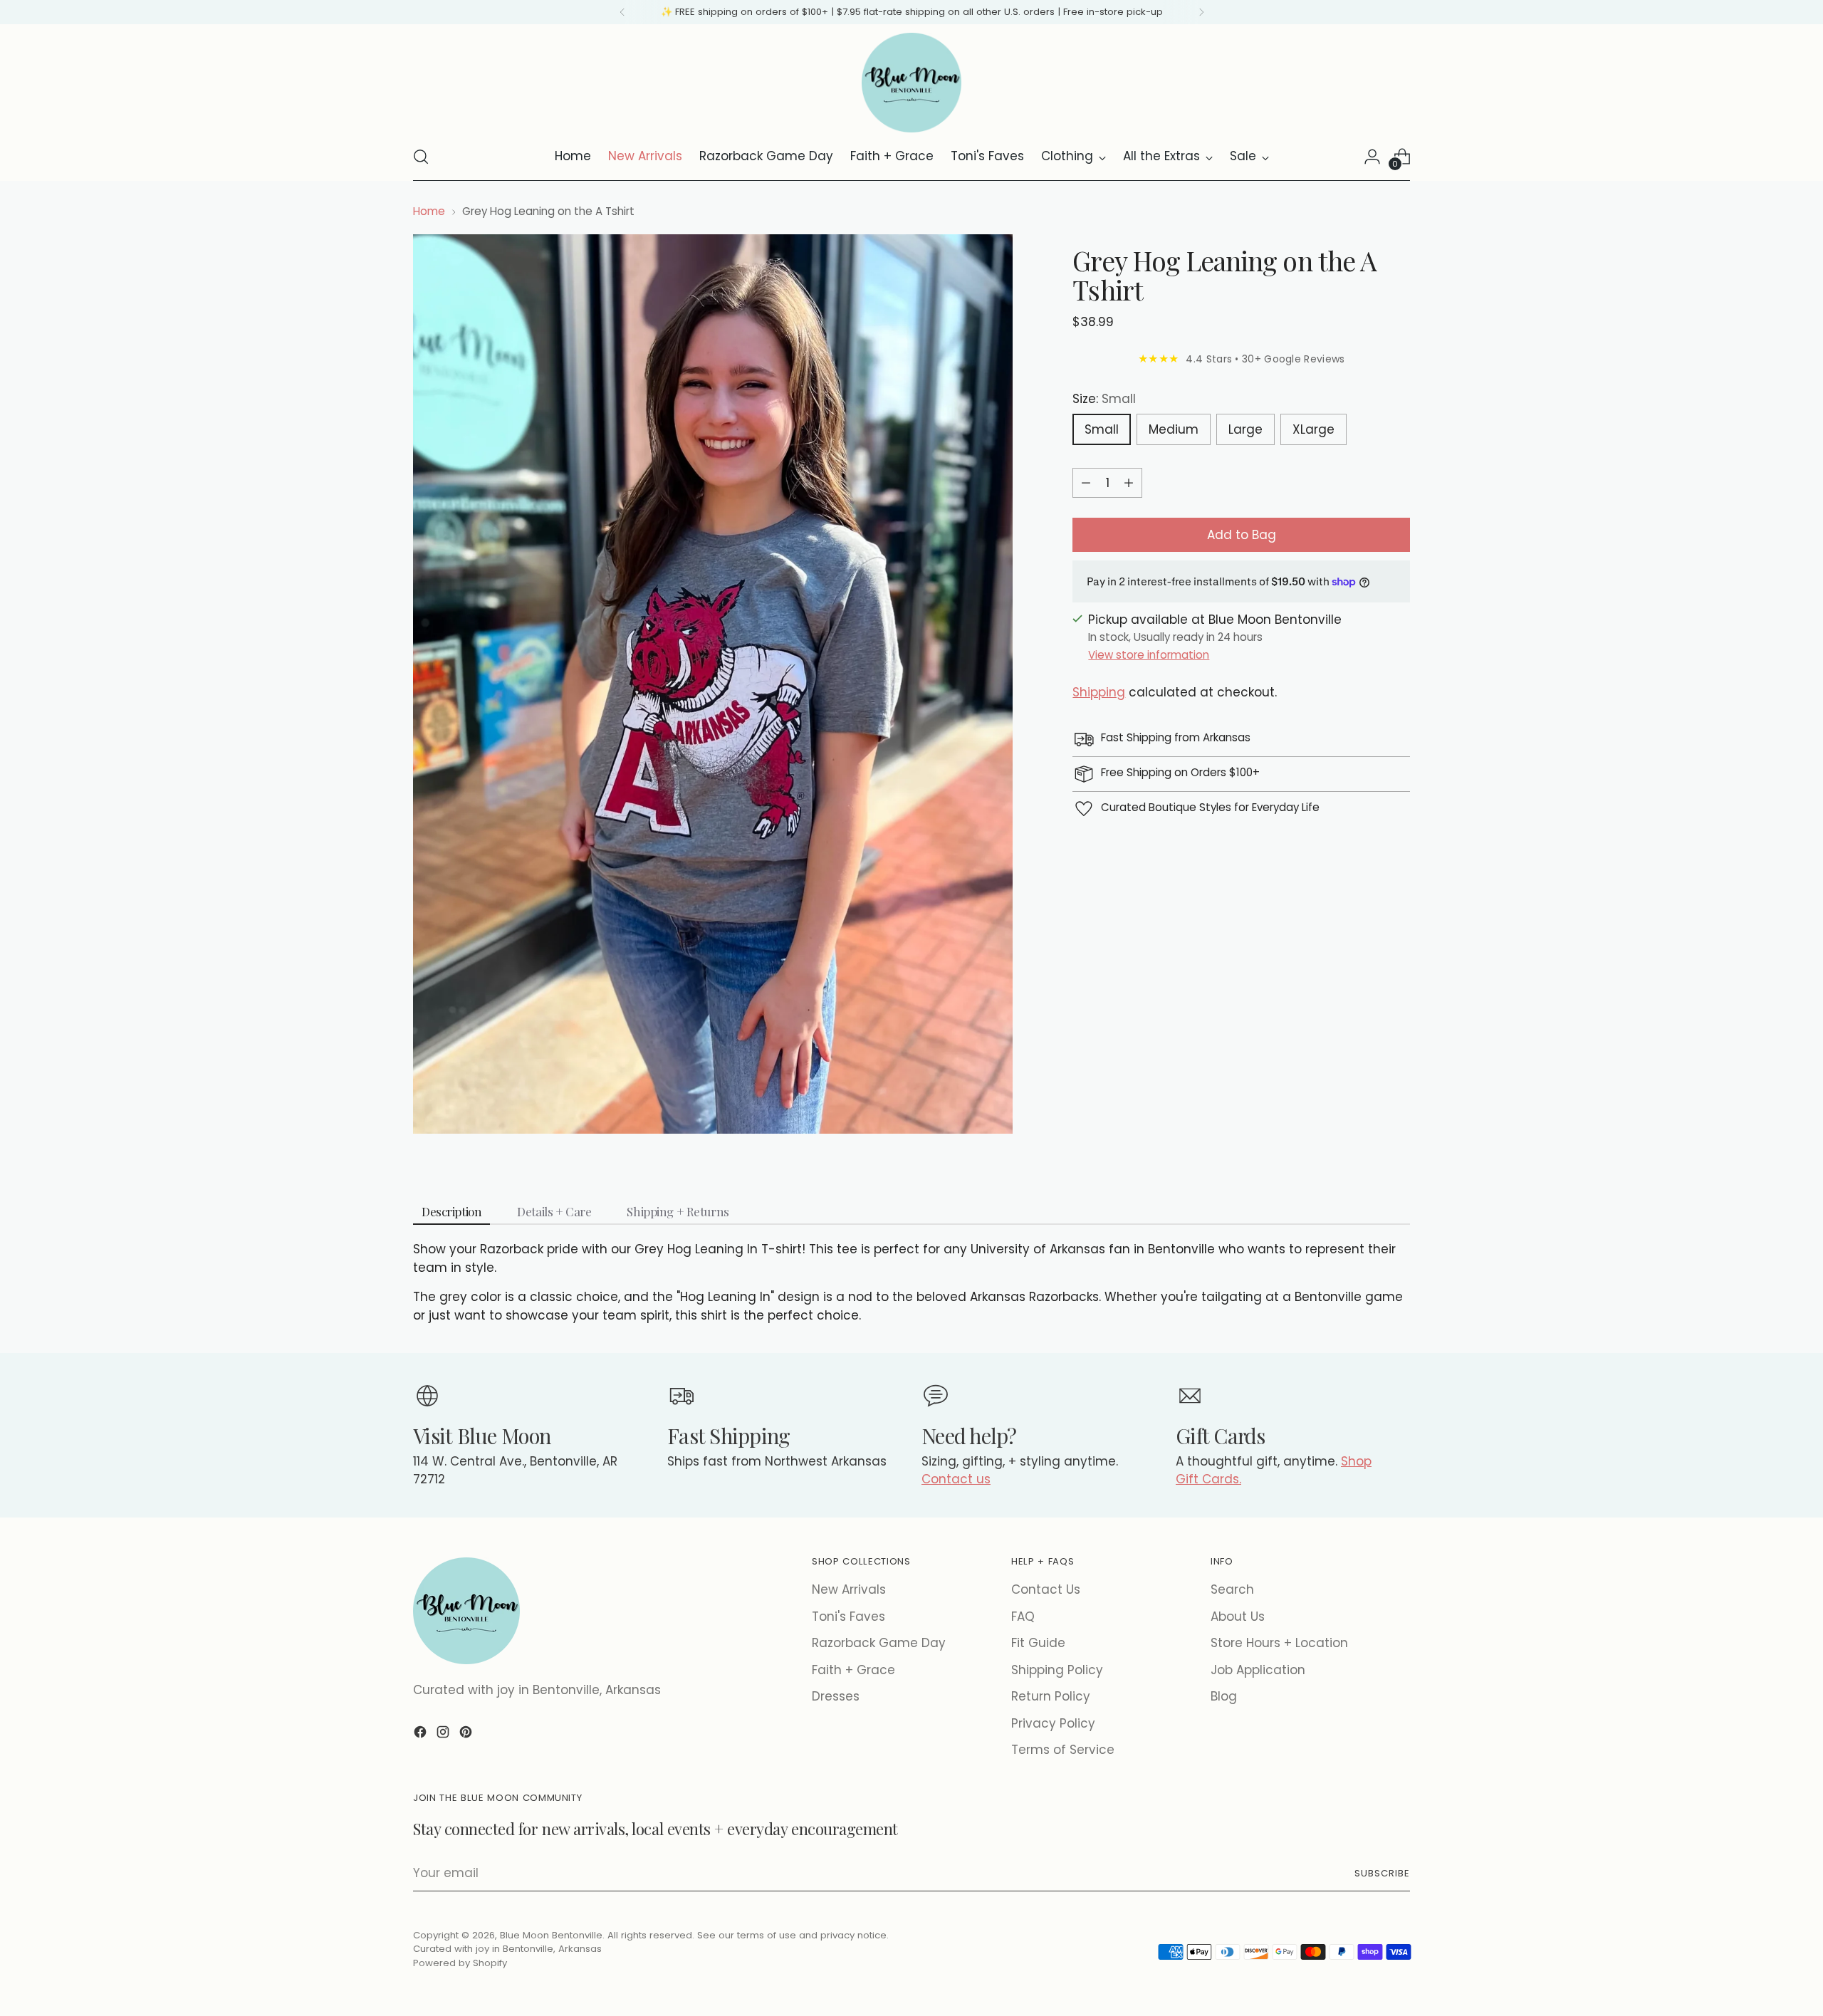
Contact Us (1046, 1589)
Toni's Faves (848, 1617)
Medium (1174, 429)
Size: (1104, 399)
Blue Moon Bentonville (551, 1935)
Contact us (956, 1479)
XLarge (1313, 429)
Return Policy (1051, 1696)
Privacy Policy (1053, 1723)
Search (1232, 1589)
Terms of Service (1063, 1750)
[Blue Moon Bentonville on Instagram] (444, 1735)
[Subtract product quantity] (1086, 483)
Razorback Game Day (879, 1643)
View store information (1149, 655)
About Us (1238, 1617)
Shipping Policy (1057, 1670)
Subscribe (1382, 1873)
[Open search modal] (421, 157)
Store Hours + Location (1279, 1643)
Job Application (1258, 1670)
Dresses (836, 1696)
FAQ (1023, 1617)
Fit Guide (1038, 1643)
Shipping (1099, 692)
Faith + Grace (853, 1670)
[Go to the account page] (1372, 157)
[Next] (1201, 12)
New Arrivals (849, 1589)
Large (1245, 429)
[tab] (451, 1212)
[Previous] (622, 12)
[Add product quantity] (1129, 483)
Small (1102, 429)
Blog (1224, 1696)
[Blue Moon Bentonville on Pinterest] (467, 1735)
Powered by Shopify (460, 1963)
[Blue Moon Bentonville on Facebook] (422, 1735)
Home (429, 211)
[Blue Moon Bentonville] (911, 83)
